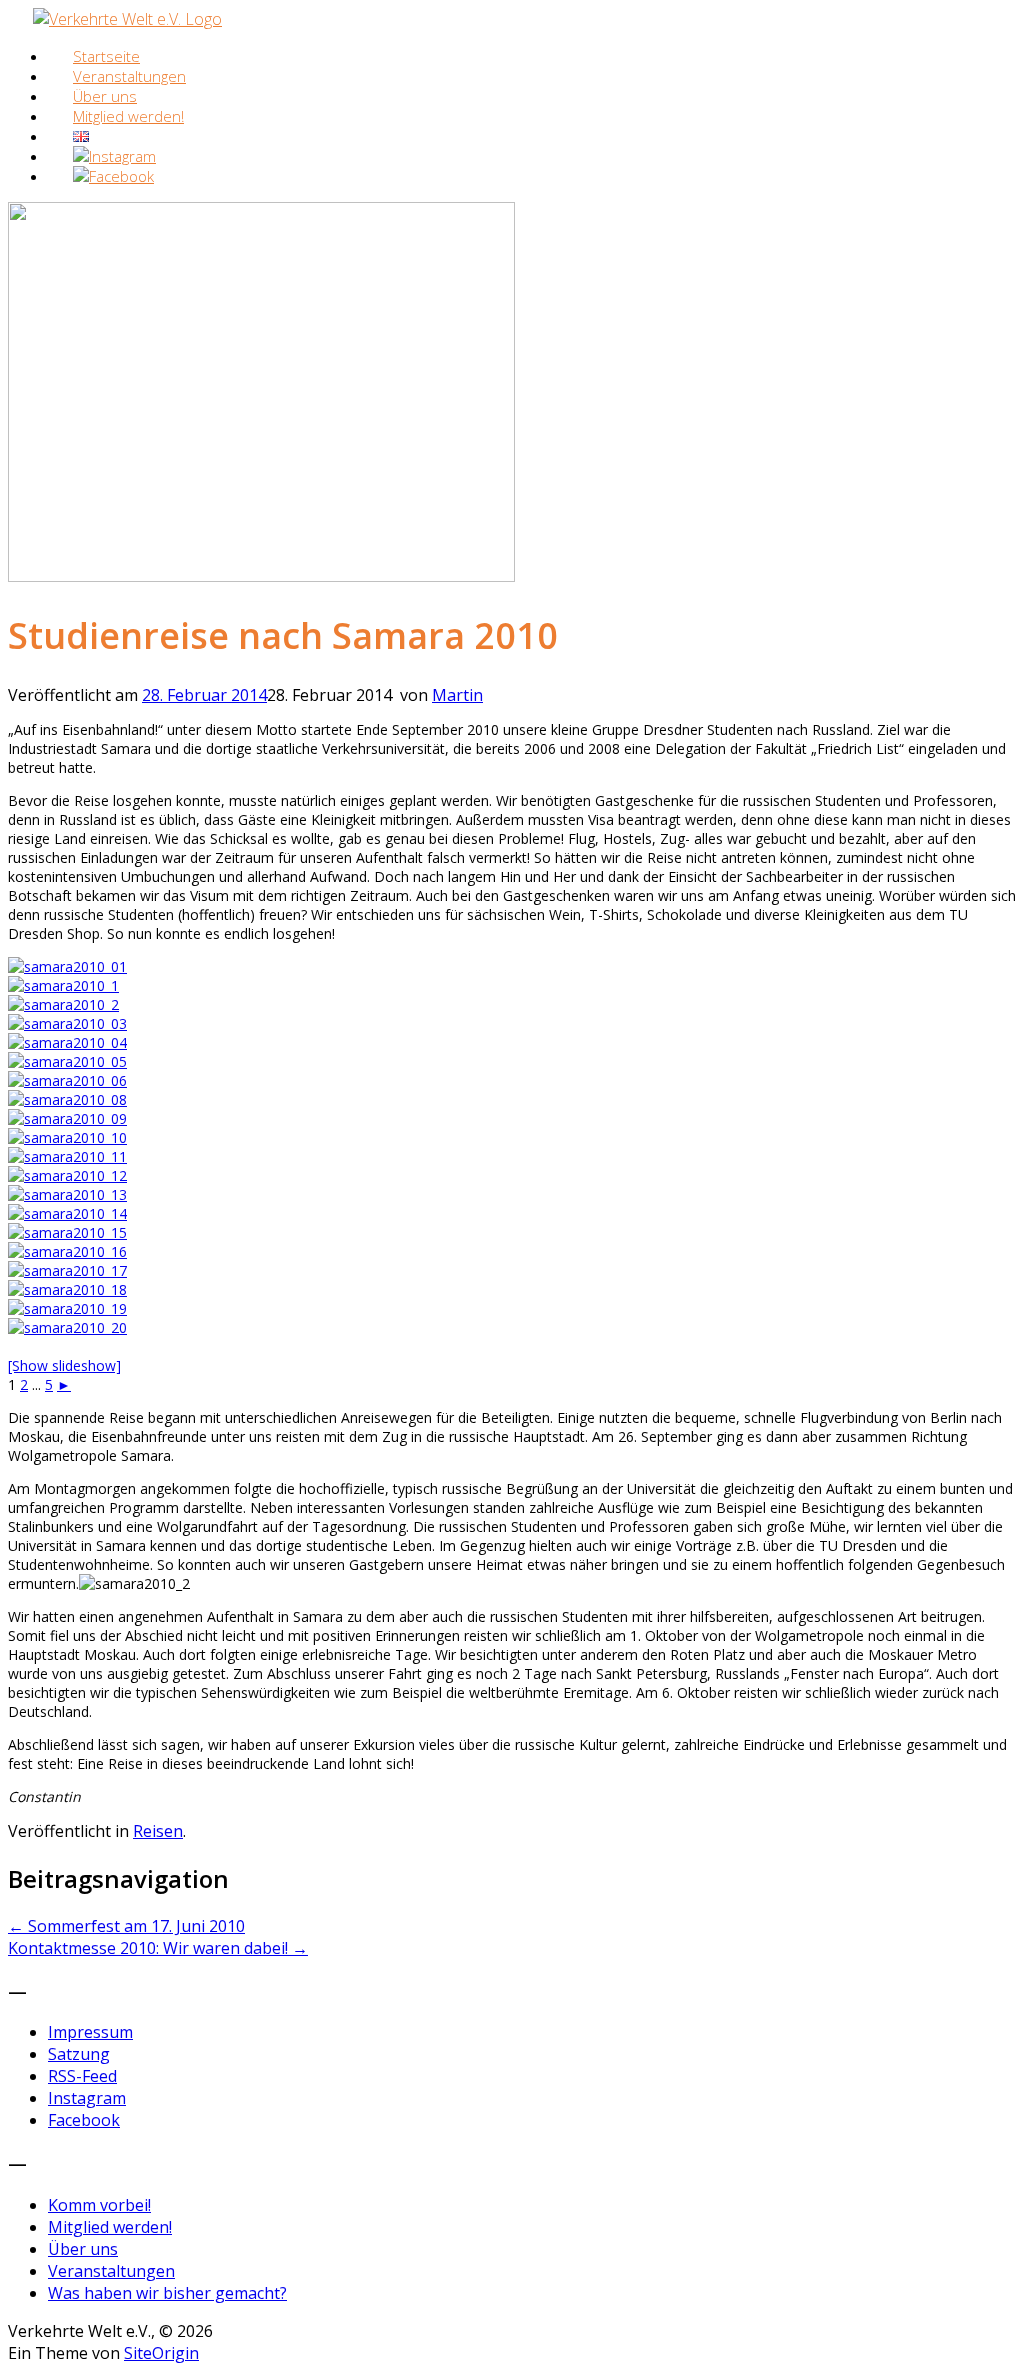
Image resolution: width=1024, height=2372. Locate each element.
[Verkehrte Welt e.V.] (127, 19)
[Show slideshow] (64, 1365)
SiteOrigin (161, 2353)
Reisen (158, 1831)
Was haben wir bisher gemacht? (167, 2293)
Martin (457, 695)
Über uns (83, 2249)
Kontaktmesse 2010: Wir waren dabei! (158, 1948)
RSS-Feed (82, 2076)
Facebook (84, 2120)
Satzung (79, 2054)
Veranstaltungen (111, 2271)
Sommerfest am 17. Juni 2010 (126, 1926)
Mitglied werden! (128, 116)
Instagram (87, 2098)
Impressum (90, 2032)
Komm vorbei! (99, 2205)
